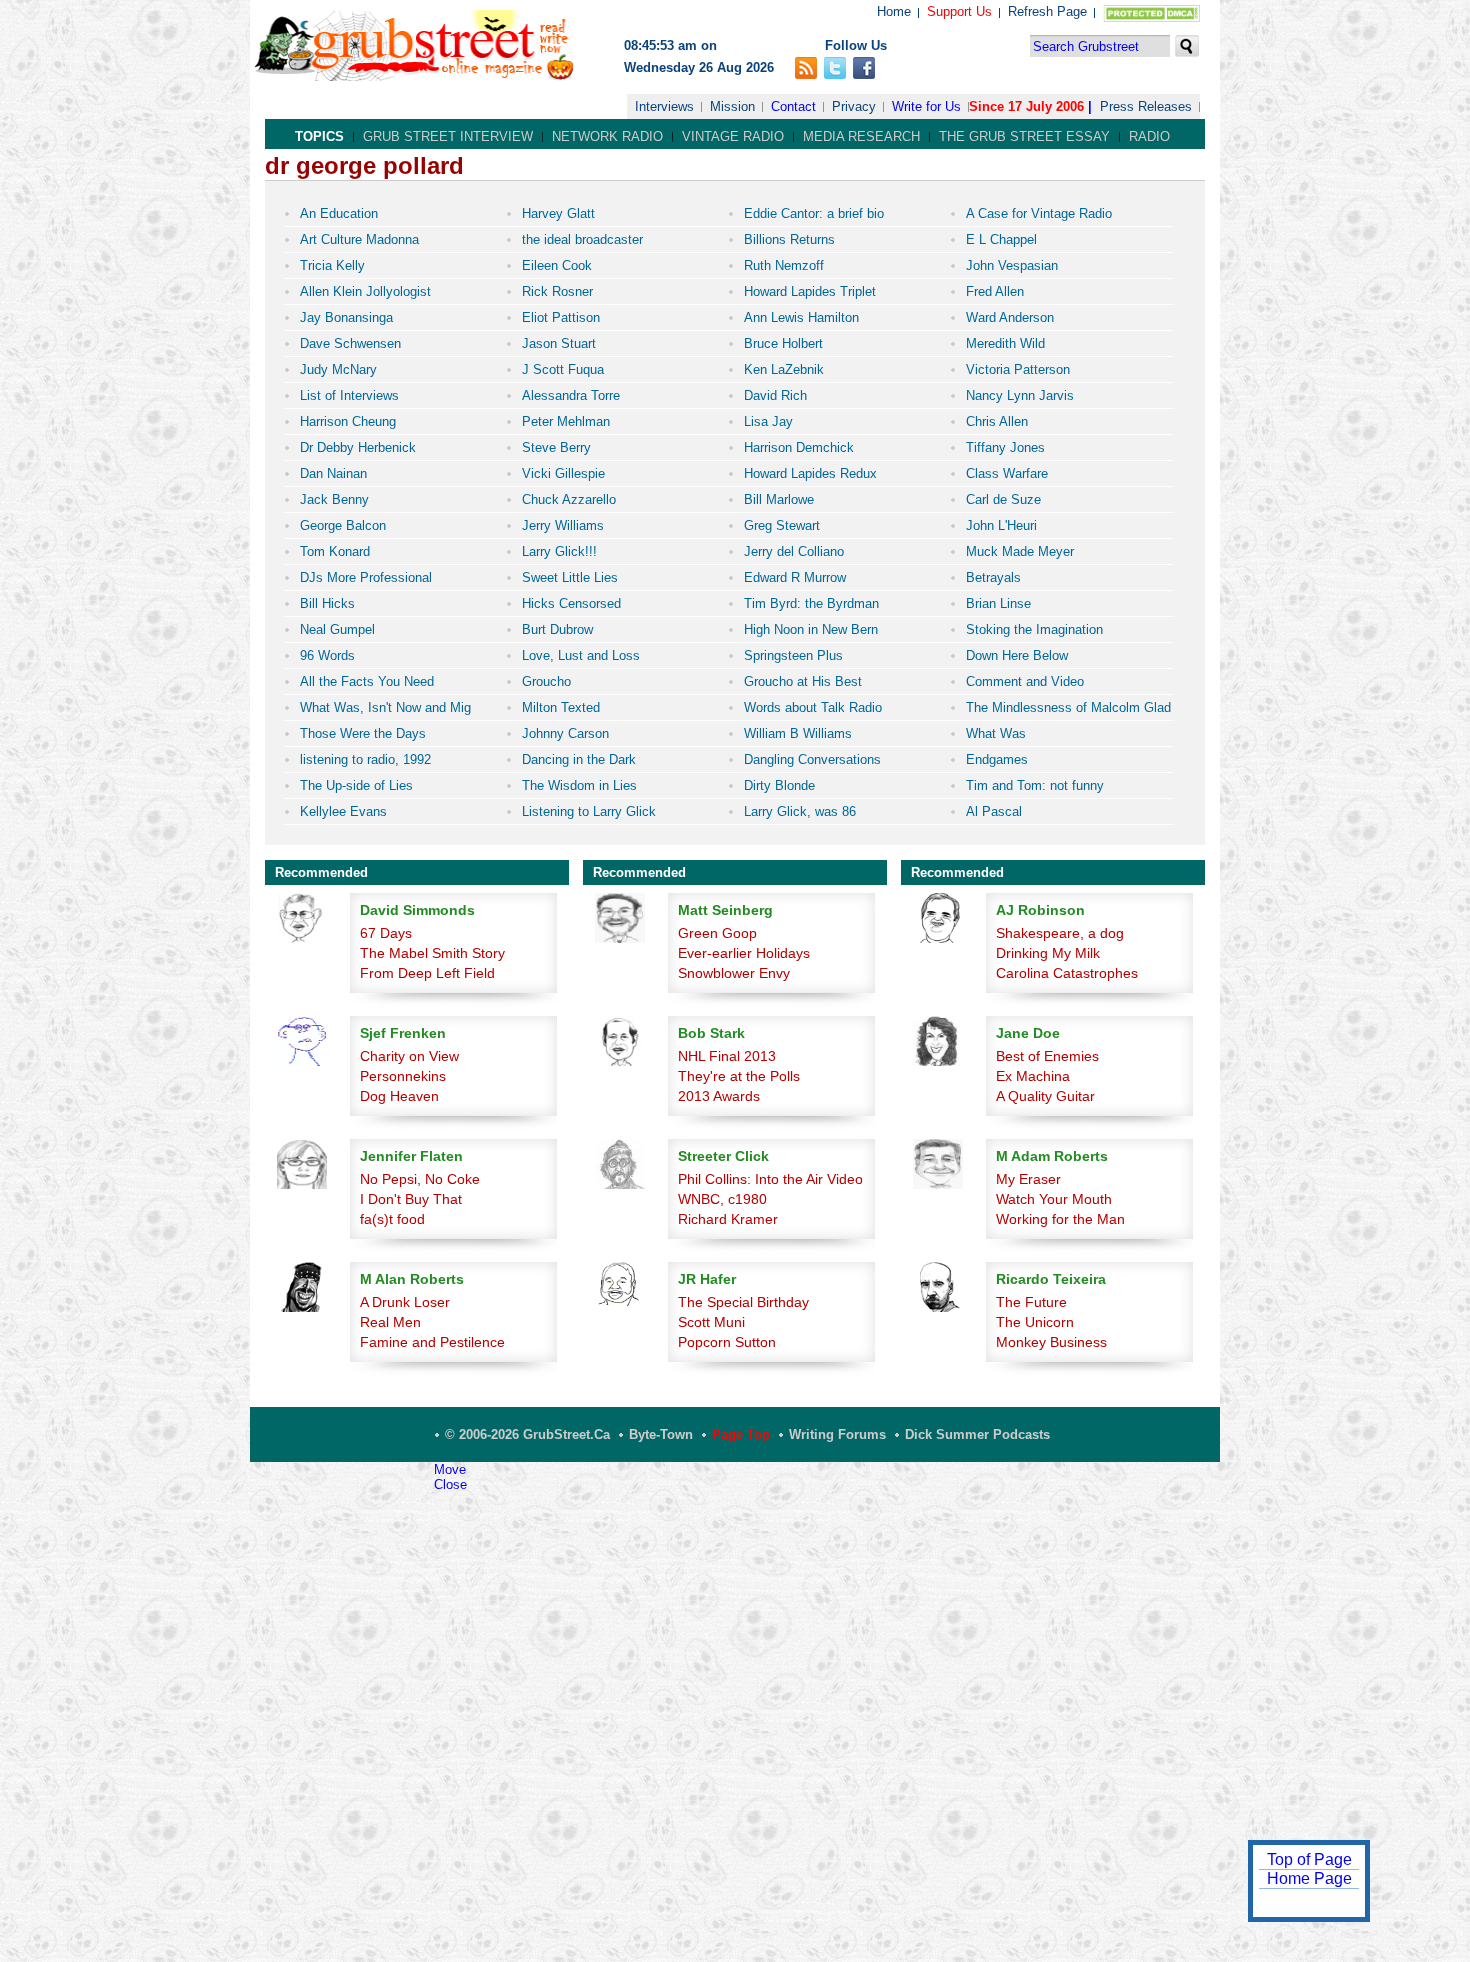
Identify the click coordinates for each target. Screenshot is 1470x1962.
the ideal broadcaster (582, 239)
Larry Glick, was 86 (800, 811)
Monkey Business (1051, 1342)
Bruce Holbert (783, 343)
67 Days (386, 933)
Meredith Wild (1005, 343)
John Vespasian (1012, 265)
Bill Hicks (327, 603)
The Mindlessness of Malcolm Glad (1068, 707)
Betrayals (993, 577)
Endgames (997, 759)
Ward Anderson (1010, 317)
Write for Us (926, 106)
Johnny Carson (565, 733)
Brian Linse (998, 603)
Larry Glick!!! (559, 551)
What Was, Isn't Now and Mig (385, 707)
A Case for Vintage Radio (1039, 213)
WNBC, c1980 (722, 1199)
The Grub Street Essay (1024, 136)
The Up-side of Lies (356, 785)
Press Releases (1146, 106)
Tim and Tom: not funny (1035, 785)
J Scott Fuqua (563, 369)
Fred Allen (995, 291)
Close (450, 1484)
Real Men (390, 1322)
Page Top (741, 1434)
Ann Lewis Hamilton (801, 317)
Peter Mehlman (566, 421)
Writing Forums (837, 1434)
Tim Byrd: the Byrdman (811, 603)
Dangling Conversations (812, 759)
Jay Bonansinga (346, 317)
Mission (732, 106)
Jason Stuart (559, 343)
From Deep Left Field (427, 973)
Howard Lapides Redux (810, 473)
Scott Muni (711, 1322)
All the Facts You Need (367, 681)
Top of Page (1309, 1859)
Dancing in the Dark (579, 759)
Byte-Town (661, 1434)
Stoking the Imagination (1034, 629)
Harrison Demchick (799, 447)
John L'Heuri (1001, 525)
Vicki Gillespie (563, 473)
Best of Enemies (1047, 1056)
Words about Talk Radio (813, 707)
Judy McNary (338, 369)
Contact (793, 106)
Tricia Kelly (332, 265)
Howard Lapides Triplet (810, 291)
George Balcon (343, 525)
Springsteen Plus (793, 655)
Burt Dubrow (557, 629)
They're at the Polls (739, 1076)
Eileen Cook (557, 265)
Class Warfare (1007, 473)
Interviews (664, 106)
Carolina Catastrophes (1067, 973)
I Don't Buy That (411, 1199)
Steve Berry (556, 447)
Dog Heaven (399, 1096)
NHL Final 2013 (727, 1056)
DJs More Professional (366, 577)
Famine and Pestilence (432, 1342)
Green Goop (717, 933)
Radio (1149, 136)
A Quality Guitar (1045, 1096)
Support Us (959, 11)
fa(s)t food (392, 1219)
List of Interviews (349, 395)
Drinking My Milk (1048, 953)
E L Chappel (1001, 239)
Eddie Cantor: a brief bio (814, 213)
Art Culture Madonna (359, 239)
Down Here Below (1017, 655)
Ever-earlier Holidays (744, 953)
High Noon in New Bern (811, 629)
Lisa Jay (768, 421)
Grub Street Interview (448, 136)
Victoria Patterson (1018, 369)
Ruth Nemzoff (784, 265)
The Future (1031, 1302)
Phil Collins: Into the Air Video (770, 1179)
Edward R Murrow (795, 577)
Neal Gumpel (337, 629)
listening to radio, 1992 (365, 759)
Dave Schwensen (350, 343)
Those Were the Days (363, 733)
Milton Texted (561, 707)
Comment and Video (1025, 681)
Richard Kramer (728, 1219)
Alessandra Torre (571, 395)
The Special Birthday (743, 1302)
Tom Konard (335, 551)
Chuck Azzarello (569, 499)
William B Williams (798, 733)
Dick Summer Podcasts (977, 1434)
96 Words (327, 655)
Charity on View (409, 1056)
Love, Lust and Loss (581, 655)
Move (450, 1469)
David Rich (775, 395)
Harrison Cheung (348, 421)
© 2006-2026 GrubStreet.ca (527, 1434)
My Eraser (1028, 1179)
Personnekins (403, 1076)
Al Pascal (994, 811)
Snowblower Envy (734, 973)
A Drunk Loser (405, 1302)
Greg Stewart (782, 525)
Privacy (854, 106)
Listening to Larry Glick (589, 811)
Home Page (1309, 1878)
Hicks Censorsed (571, 603)
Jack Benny (334, 499)
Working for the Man (1060, 1219)
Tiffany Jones (1005, 447)
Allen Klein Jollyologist (365, 291)
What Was (996, 733)
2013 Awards (719, 1096)
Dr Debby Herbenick (358, 447)
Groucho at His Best (803, 681)
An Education (339, 213)
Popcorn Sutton (727, 1342)
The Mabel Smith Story (432, 953)
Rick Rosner (557, 291)
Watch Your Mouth (1054, 1199)
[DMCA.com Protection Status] (1147, 17)
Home (894, 11)
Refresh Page (1047, 11)
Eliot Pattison (561, 317)
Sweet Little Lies (570, 577)
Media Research (861, 136)
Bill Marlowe (779, 499)
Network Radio (607, 136)
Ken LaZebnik (784, 369)
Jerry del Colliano (794, 551)
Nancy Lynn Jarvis (1020, 395)
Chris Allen (997, 421)
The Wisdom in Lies (579, 785)
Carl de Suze (1003, 499)
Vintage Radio (733, 136)
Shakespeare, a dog (1060, 933)
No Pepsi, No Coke (420, 1179)
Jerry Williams (563, 525)
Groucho (546, 681)
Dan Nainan (333, 473)
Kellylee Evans (343, 811)
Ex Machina (1033, 1076)
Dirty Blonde (779, 785)
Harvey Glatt (558, 213)
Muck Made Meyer (1020, 551)
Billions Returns (789, 239)
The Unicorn (1035, 1322)
